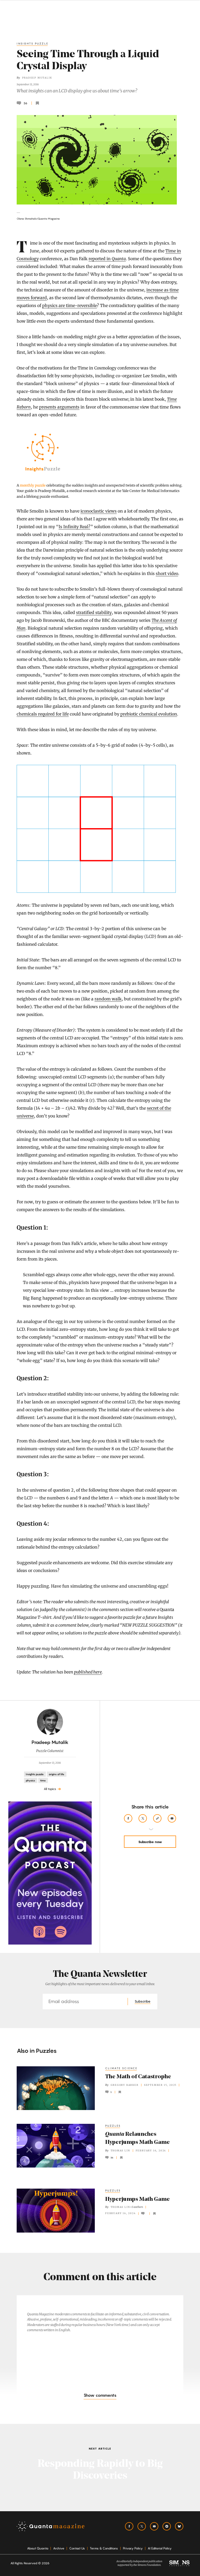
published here (88, 1672)
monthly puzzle (33, 485)
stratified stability (94, 612)
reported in (107, 259)
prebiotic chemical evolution (149, 714)
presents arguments (59, 407)
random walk (108, 999)
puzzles (113, 2126)
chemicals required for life (43, 714)
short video (167, 573)
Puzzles (113, 2190)
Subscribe (143, 2001)
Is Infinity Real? (74, 527)
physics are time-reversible (70, 305)
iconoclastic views (99, 511)
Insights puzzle (33, 43)
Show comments (100, 2395)
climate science (121, 2068)
